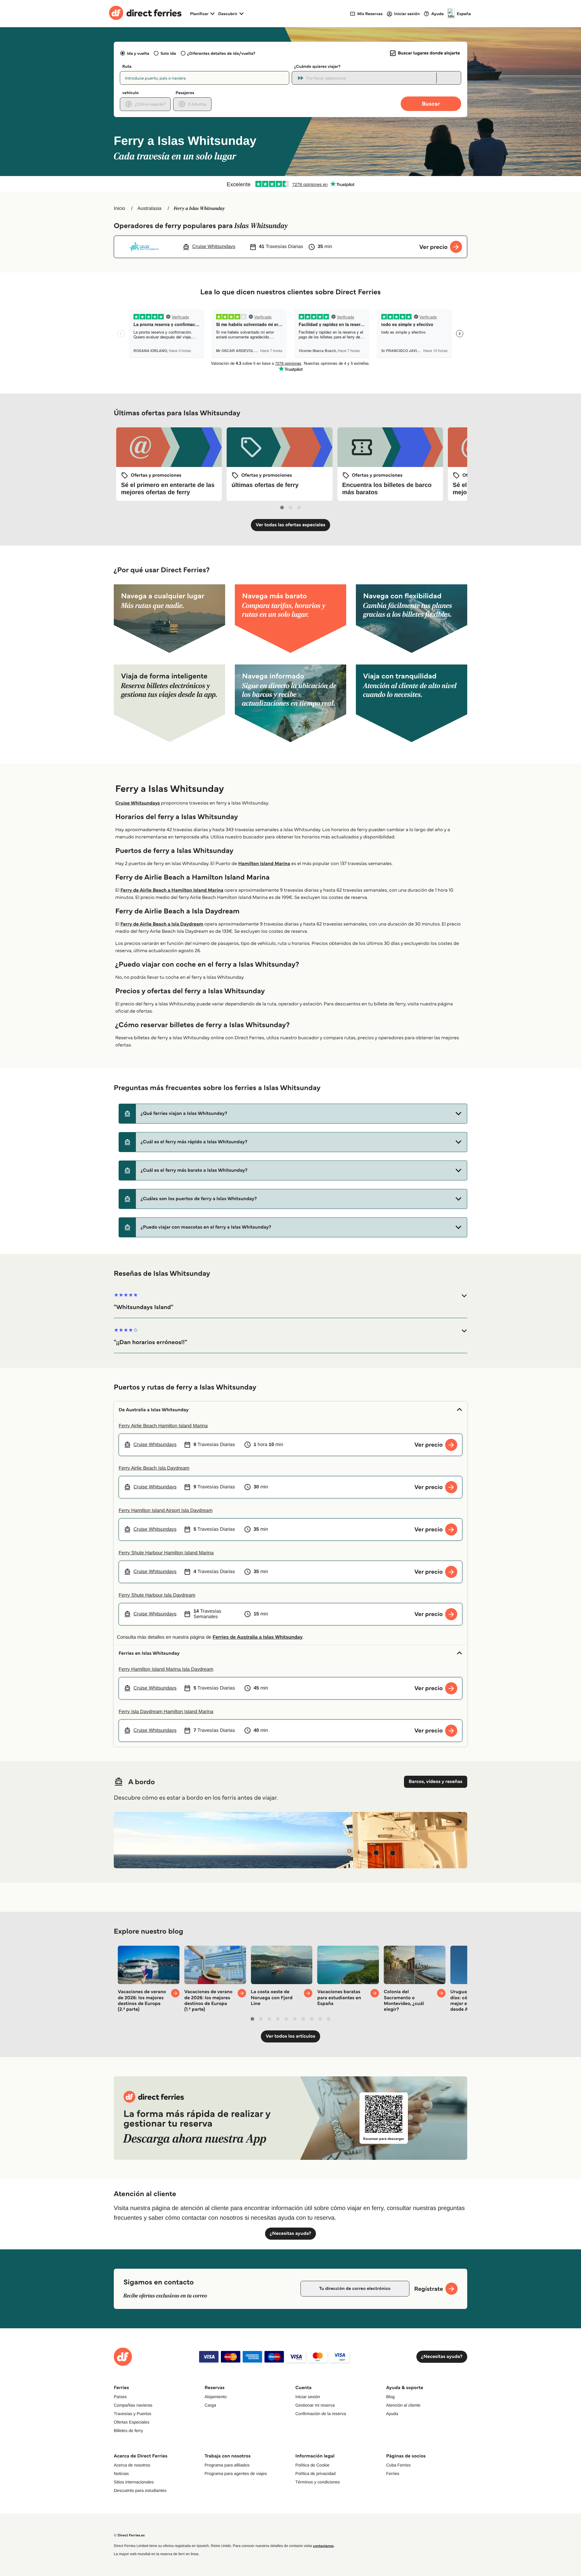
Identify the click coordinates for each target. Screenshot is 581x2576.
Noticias (121, 2473)
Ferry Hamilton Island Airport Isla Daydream (166, 1511)
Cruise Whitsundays (138, 803)
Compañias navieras (133, 2405)
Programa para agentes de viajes (236, 2473)
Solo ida (168, 53)
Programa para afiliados (227, 2465)
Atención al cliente (403, 2405)
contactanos (323, 2546)
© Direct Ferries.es (129, 2535)
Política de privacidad (315, 2473)
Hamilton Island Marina (264, 864)
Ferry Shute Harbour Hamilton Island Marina (166, 1553)
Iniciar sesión (308, 2397)
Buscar (431, 104)
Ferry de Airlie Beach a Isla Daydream (162, 924)
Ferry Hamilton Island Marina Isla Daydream (166, 1669)
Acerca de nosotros (132, 2465)
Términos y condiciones (318, 2482)
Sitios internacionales (134, 2482)
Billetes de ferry (128, 2431)
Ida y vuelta (138, 53)
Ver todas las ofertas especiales (290, 525)
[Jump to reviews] (290, 184)
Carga (210, 2405)
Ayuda (392, 2414)
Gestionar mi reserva (315, 2405)
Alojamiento (216, 2397)
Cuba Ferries (398, 2465)
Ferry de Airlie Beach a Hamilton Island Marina (172, 890)
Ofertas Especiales (132, 2422)
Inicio (119, 209)
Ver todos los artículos (290, 2036)
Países (120, 2397)
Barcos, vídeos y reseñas (436, 1782)
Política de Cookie (312, 2465)
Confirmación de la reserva (321, 2414)
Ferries (393, 2473)
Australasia (149, 209)
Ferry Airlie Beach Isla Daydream (154, 1468)
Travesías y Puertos (133, 2414)
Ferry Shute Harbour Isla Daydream (157, 1595)
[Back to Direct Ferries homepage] (145, 14)
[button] (293, 1114)
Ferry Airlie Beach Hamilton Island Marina (163, 1426)
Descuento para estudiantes (140, 2490)
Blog (390, 2397)
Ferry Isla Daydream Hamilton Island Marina (166, 1712)
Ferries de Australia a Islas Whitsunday (258, 1637)
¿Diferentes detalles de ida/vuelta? (221, 53)
